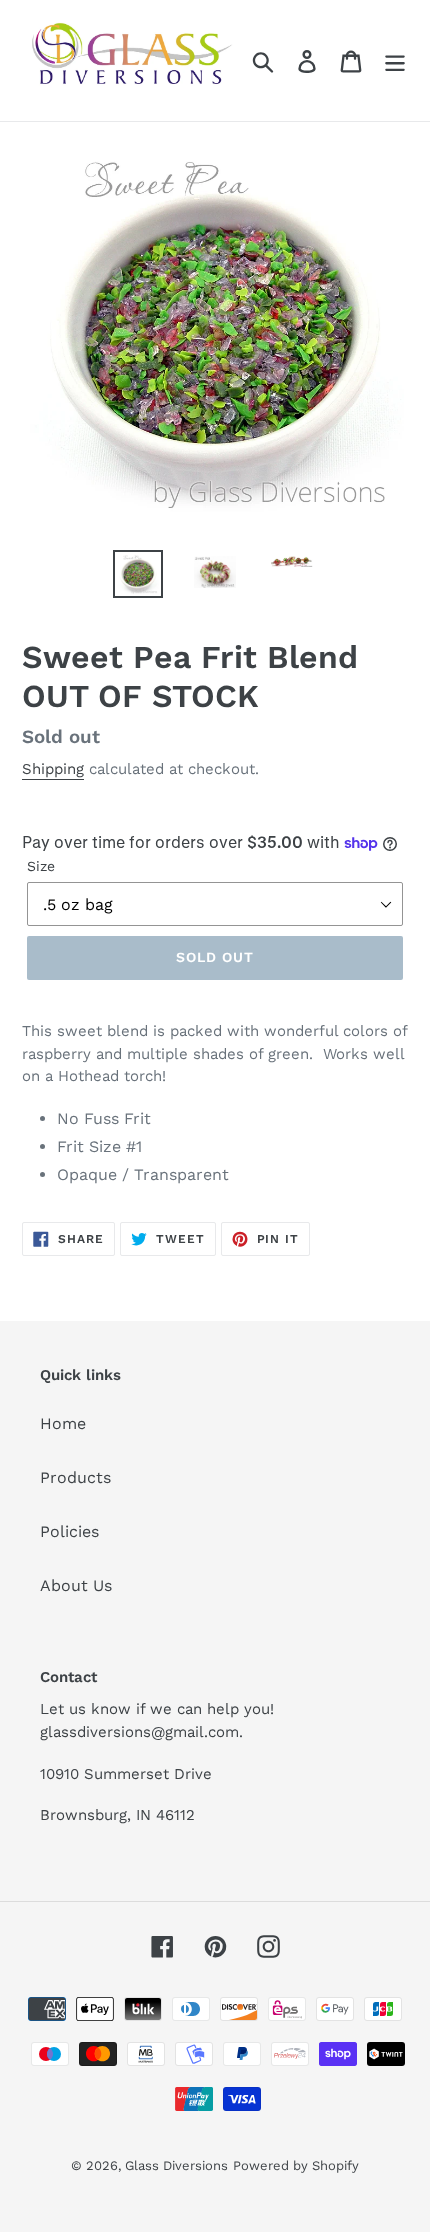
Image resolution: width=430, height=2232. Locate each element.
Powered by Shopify (296, 2165)
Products (75, 1477)
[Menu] (395, 60)
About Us (76, 1585)
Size (41, 866)
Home (63, 1423)
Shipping (53, 769)
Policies (69, 1531)
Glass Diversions (176, 2165)
